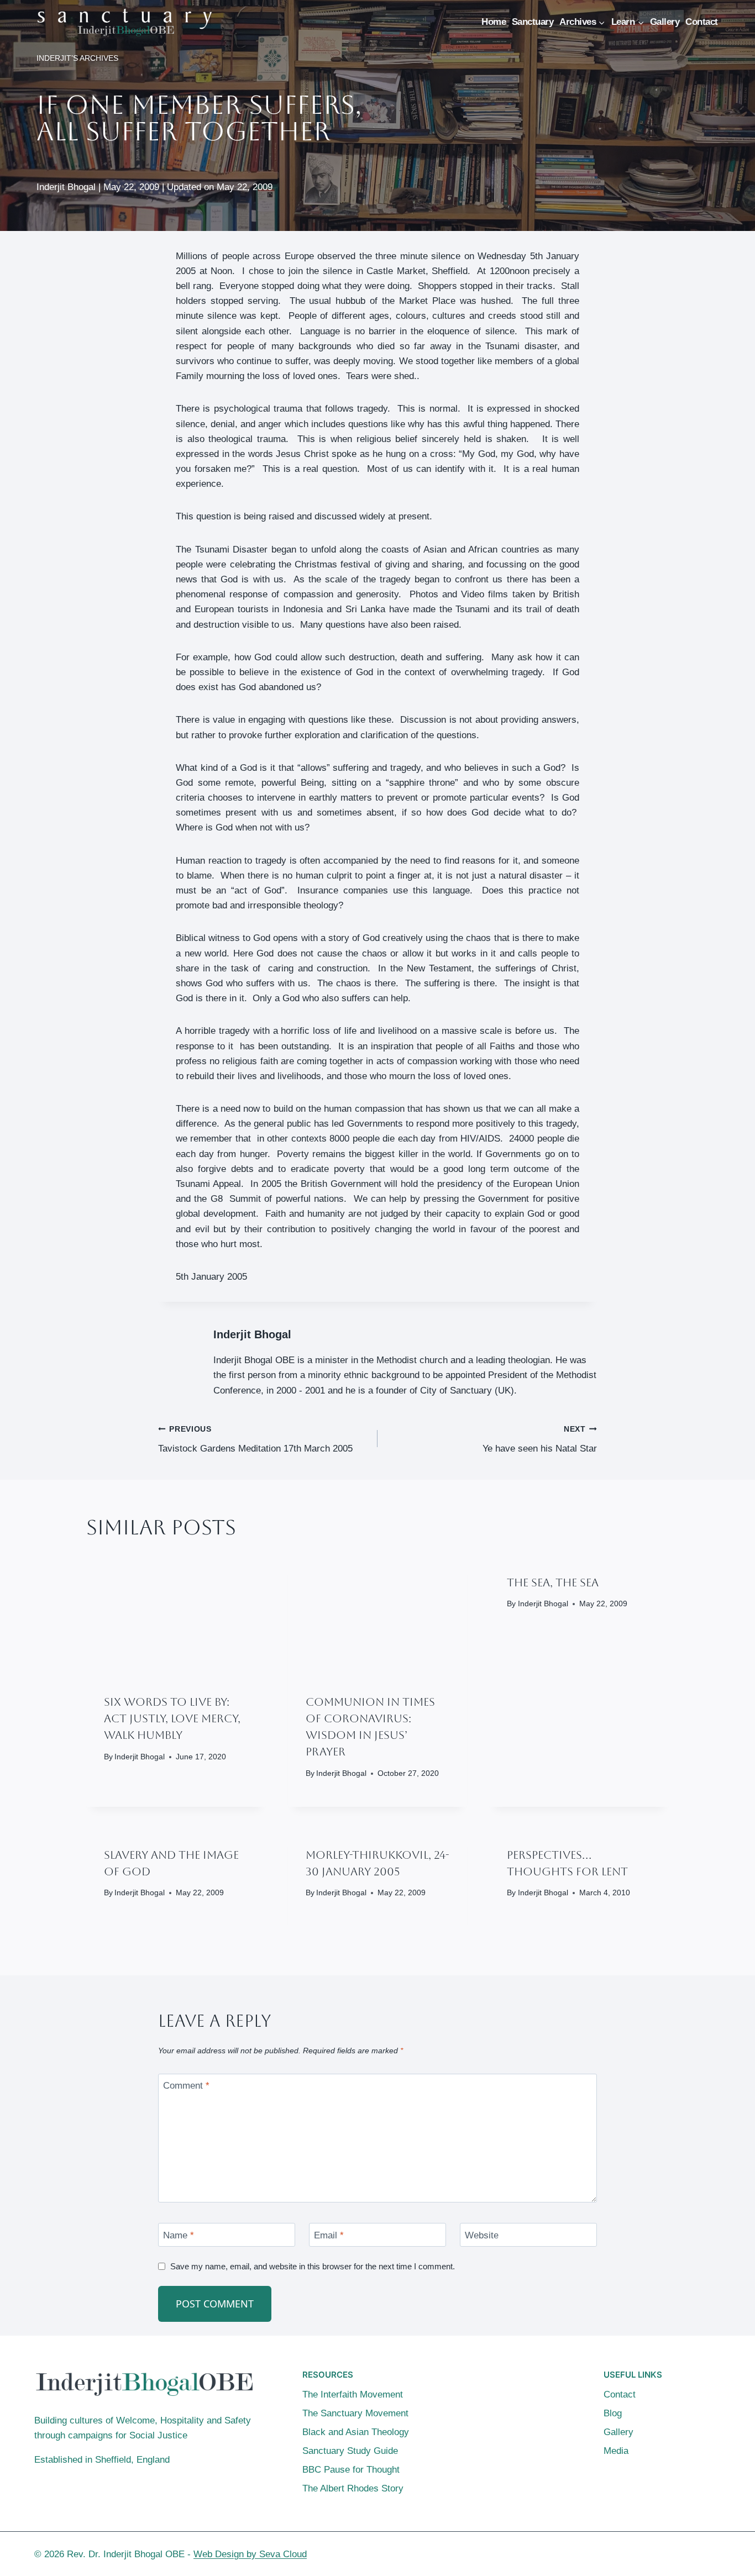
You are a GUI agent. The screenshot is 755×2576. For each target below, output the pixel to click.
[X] (690, 2554)
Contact (702, 22)
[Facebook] (668, 2554)
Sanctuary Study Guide (350, 2451)
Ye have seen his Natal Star (540, 1439)
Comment (186, 2086)
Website (482, 2235)
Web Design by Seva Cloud (250, 2554)
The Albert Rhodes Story (353, 2488)
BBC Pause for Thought (351, 2470)
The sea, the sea (553, 1583)
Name (179, 2235)
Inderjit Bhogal (252, 1334)
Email (329, 2235)
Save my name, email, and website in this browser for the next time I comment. (313, 2266)
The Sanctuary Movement (355, 2413)
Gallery (665, 22)
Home (494, 22)
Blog (613, 2413)
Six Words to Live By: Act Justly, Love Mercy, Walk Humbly (172, 1718)
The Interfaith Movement (353, 2394)
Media (616, 2451)
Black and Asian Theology (356, 2432)
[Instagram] (711, 2554)
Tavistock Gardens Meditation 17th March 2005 (255, 1439)
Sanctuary (533, 22)
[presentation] (176, 1616)
